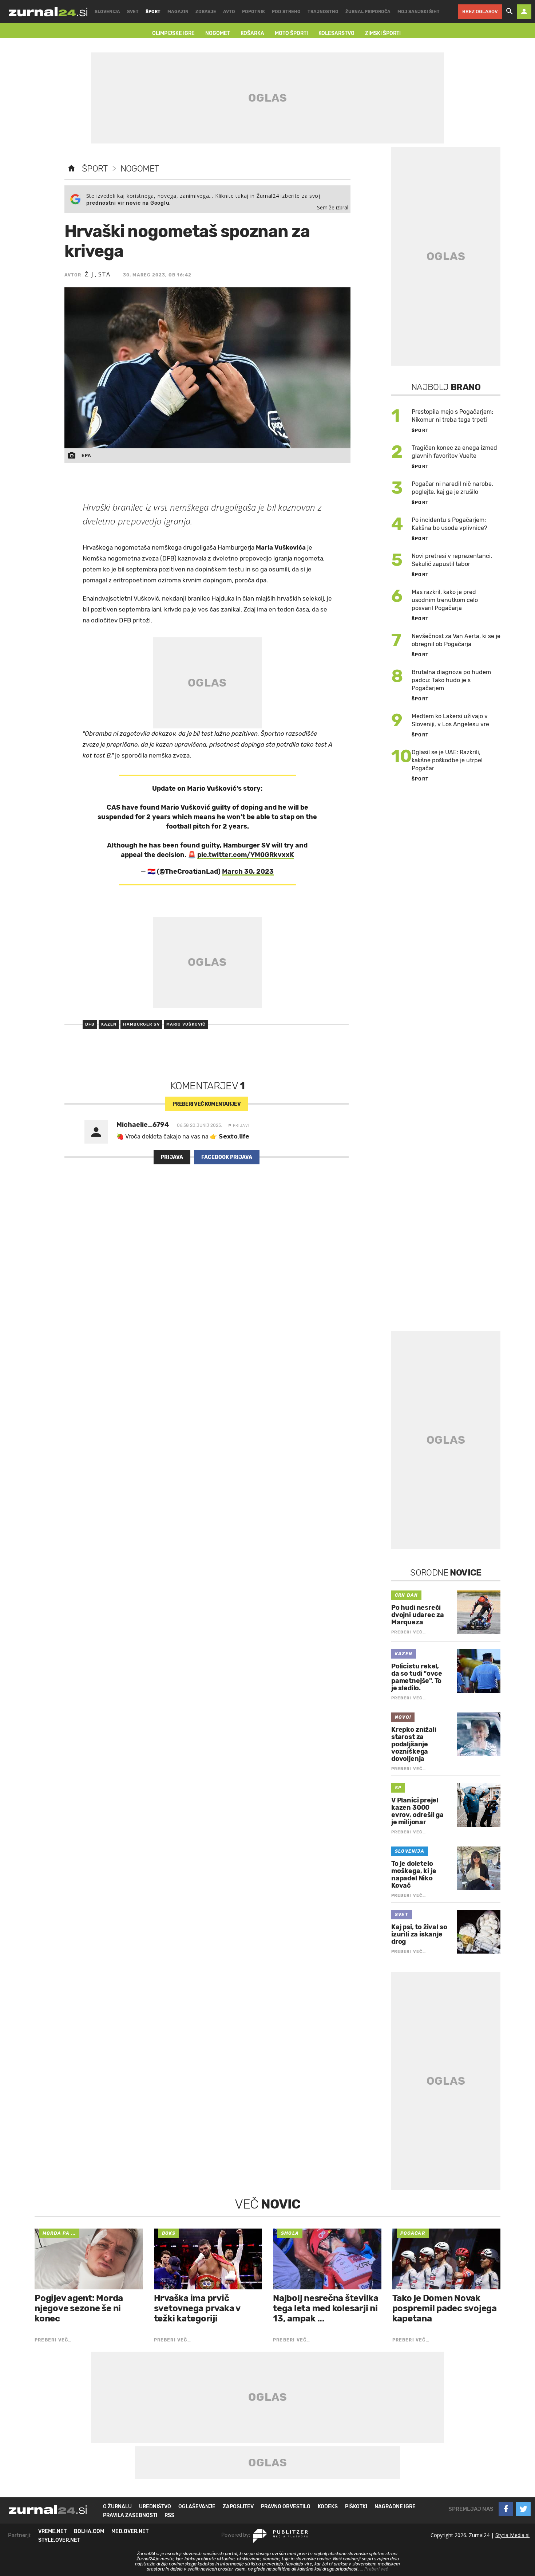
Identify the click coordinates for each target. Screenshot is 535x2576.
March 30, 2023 (248, 872)
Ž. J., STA (98, 274)
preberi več (207, 1104)
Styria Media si (512, 2535)
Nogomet (140, 169)
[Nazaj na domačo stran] (71, 169)
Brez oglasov (480, 11)
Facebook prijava (227, 1157)
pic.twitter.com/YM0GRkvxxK (246, 855)
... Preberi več (374, 2569)
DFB (90, 1024)
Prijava (172, 1157)
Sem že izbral (333, 207)
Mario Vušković (186, 1024)
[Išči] (510, 12)
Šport (95, 169)
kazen (109, 1024)
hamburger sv (141, 1024)
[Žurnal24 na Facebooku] (506, 2509)
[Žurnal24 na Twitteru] (523, 2509)
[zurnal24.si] (48, 12)
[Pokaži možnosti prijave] (524, 12)
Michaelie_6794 (143, 1125)
